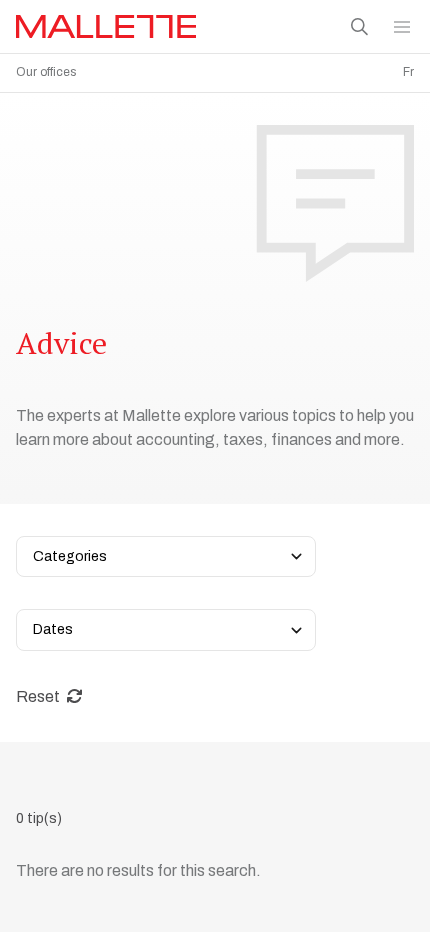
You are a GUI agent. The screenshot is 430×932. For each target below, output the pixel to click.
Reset (39, 696)
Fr (408, 72)
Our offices (46, 72)
